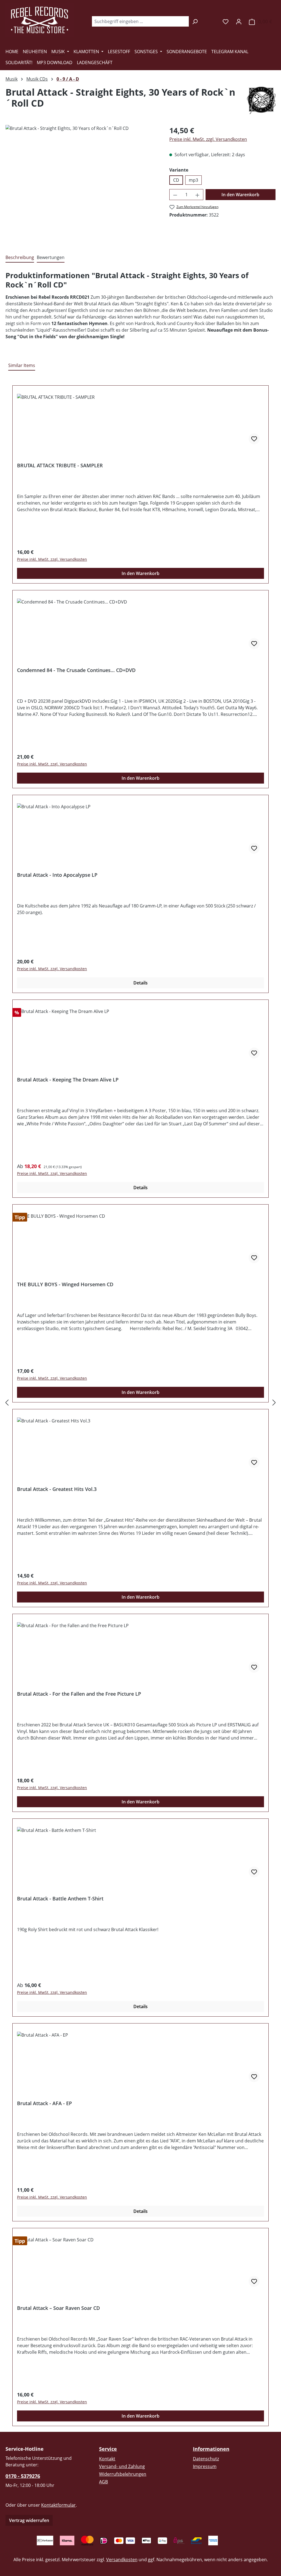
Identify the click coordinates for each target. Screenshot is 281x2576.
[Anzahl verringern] (175, 195)
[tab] (20, 258)
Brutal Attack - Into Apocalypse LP (57, 875)
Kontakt (107, 2459)
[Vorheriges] (7, 1403)
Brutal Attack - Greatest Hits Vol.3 (57, 1489)
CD (176, 180)
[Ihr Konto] (239, 21)
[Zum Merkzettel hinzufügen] (254, 439)
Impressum (205, 2466)
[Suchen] (195, 21)
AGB (103, 2482)
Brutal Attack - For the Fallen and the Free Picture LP (79, 1694)
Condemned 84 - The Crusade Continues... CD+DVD (76, 670)
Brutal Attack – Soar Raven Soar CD (58, 2308)
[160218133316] (82, 184)
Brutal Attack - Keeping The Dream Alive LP (68, 1080)
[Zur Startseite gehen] (40, 20)
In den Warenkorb (240, 195)
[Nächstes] (274, 1403)
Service (108, 2449)
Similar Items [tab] (22, 365)
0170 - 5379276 (23, 2476)
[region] (82, 184)
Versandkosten (122, 2560)
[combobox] (140, 21)
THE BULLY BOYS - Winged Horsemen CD (65, 1284)
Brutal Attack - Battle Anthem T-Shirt (60, 1899)
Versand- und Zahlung (122, 2466)
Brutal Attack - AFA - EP (44, 2103)
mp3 (193, 180)
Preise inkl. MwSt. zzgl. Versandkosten (208, 139)
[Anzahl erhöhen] (198, 195)
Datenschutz (206, 2459)
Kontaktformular (58, 2505)
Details (140, 983)
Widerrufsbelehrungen (123, 2474)
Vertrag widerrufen (29, 2520)
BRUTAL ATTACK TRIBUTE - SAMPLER (60, 466)
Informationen (211, 2449)
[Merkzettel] (226, 21)
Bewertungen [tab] (51, 257)
